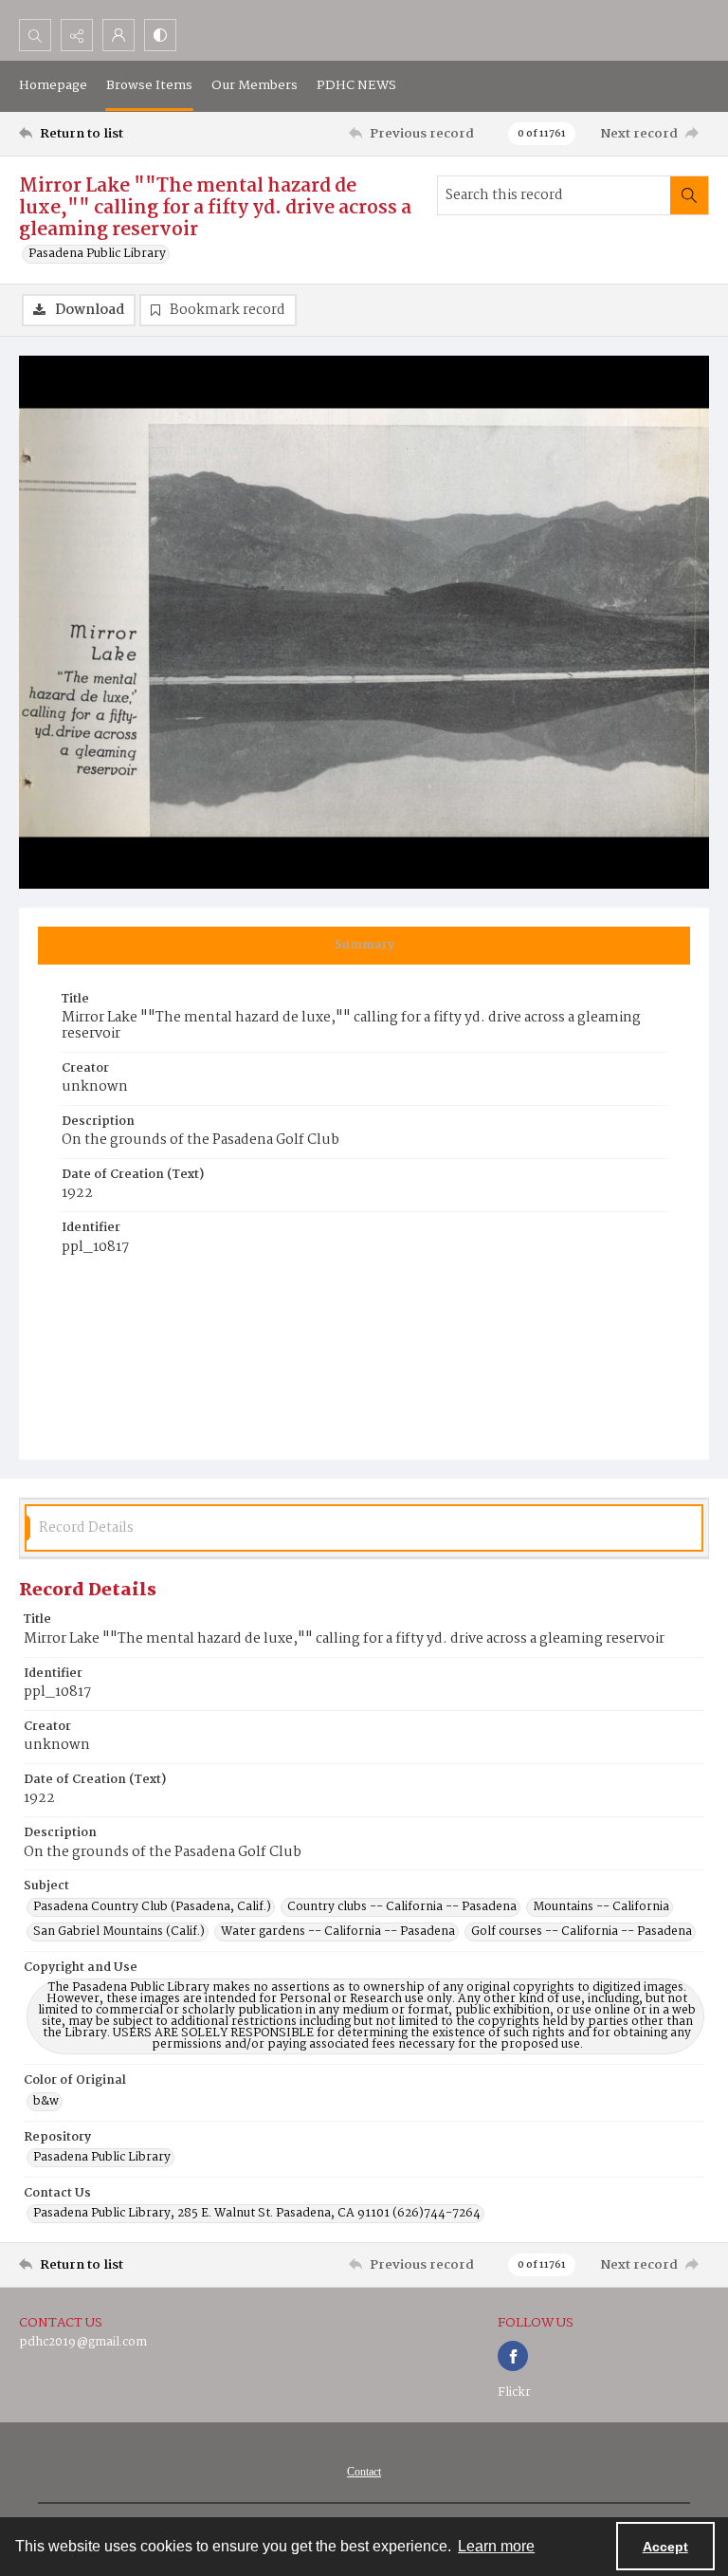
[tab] (364, 946)
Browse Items (149, 85)
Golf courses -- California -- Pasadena (582, 1932)
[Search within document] (689, 195)
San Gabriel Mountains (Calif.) (119, 1932)
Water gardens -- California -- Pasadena (338, 1932)
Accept (665, 2547)
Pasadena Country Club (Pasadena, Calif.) (152, 1907)
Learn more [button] (496, 2546)
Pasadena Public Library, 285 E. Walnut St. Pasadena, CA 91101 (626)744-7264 (257, 2214)
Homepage (53, 85)
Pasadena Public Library (97, 254)
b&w (46, 2102)
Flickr (514, 2392)
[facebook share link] (513, 2356)
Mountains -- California (601, 1907)
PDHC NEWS (356, 85)
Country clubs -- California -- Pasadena (402, 1907)
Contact (364, 2472)
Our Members (255, 85)
